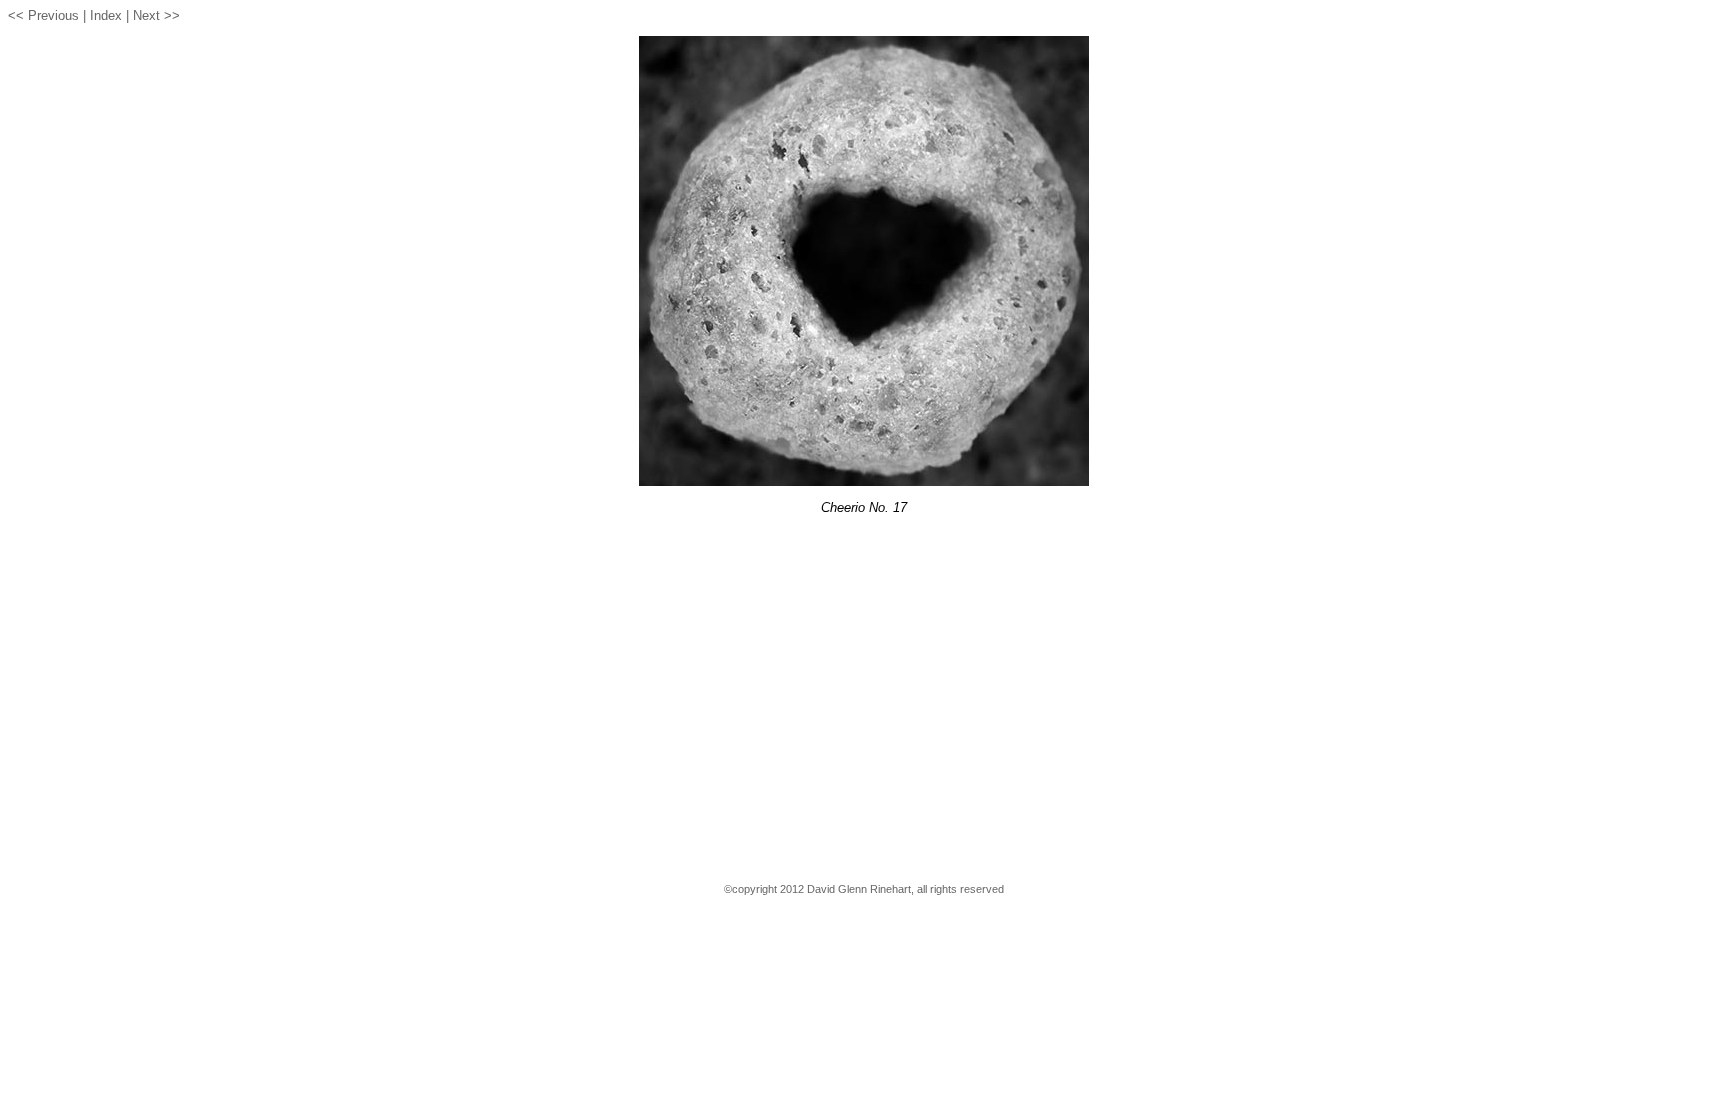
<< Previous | (47, 15)
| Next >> (153, 15)
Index (106, 15)
